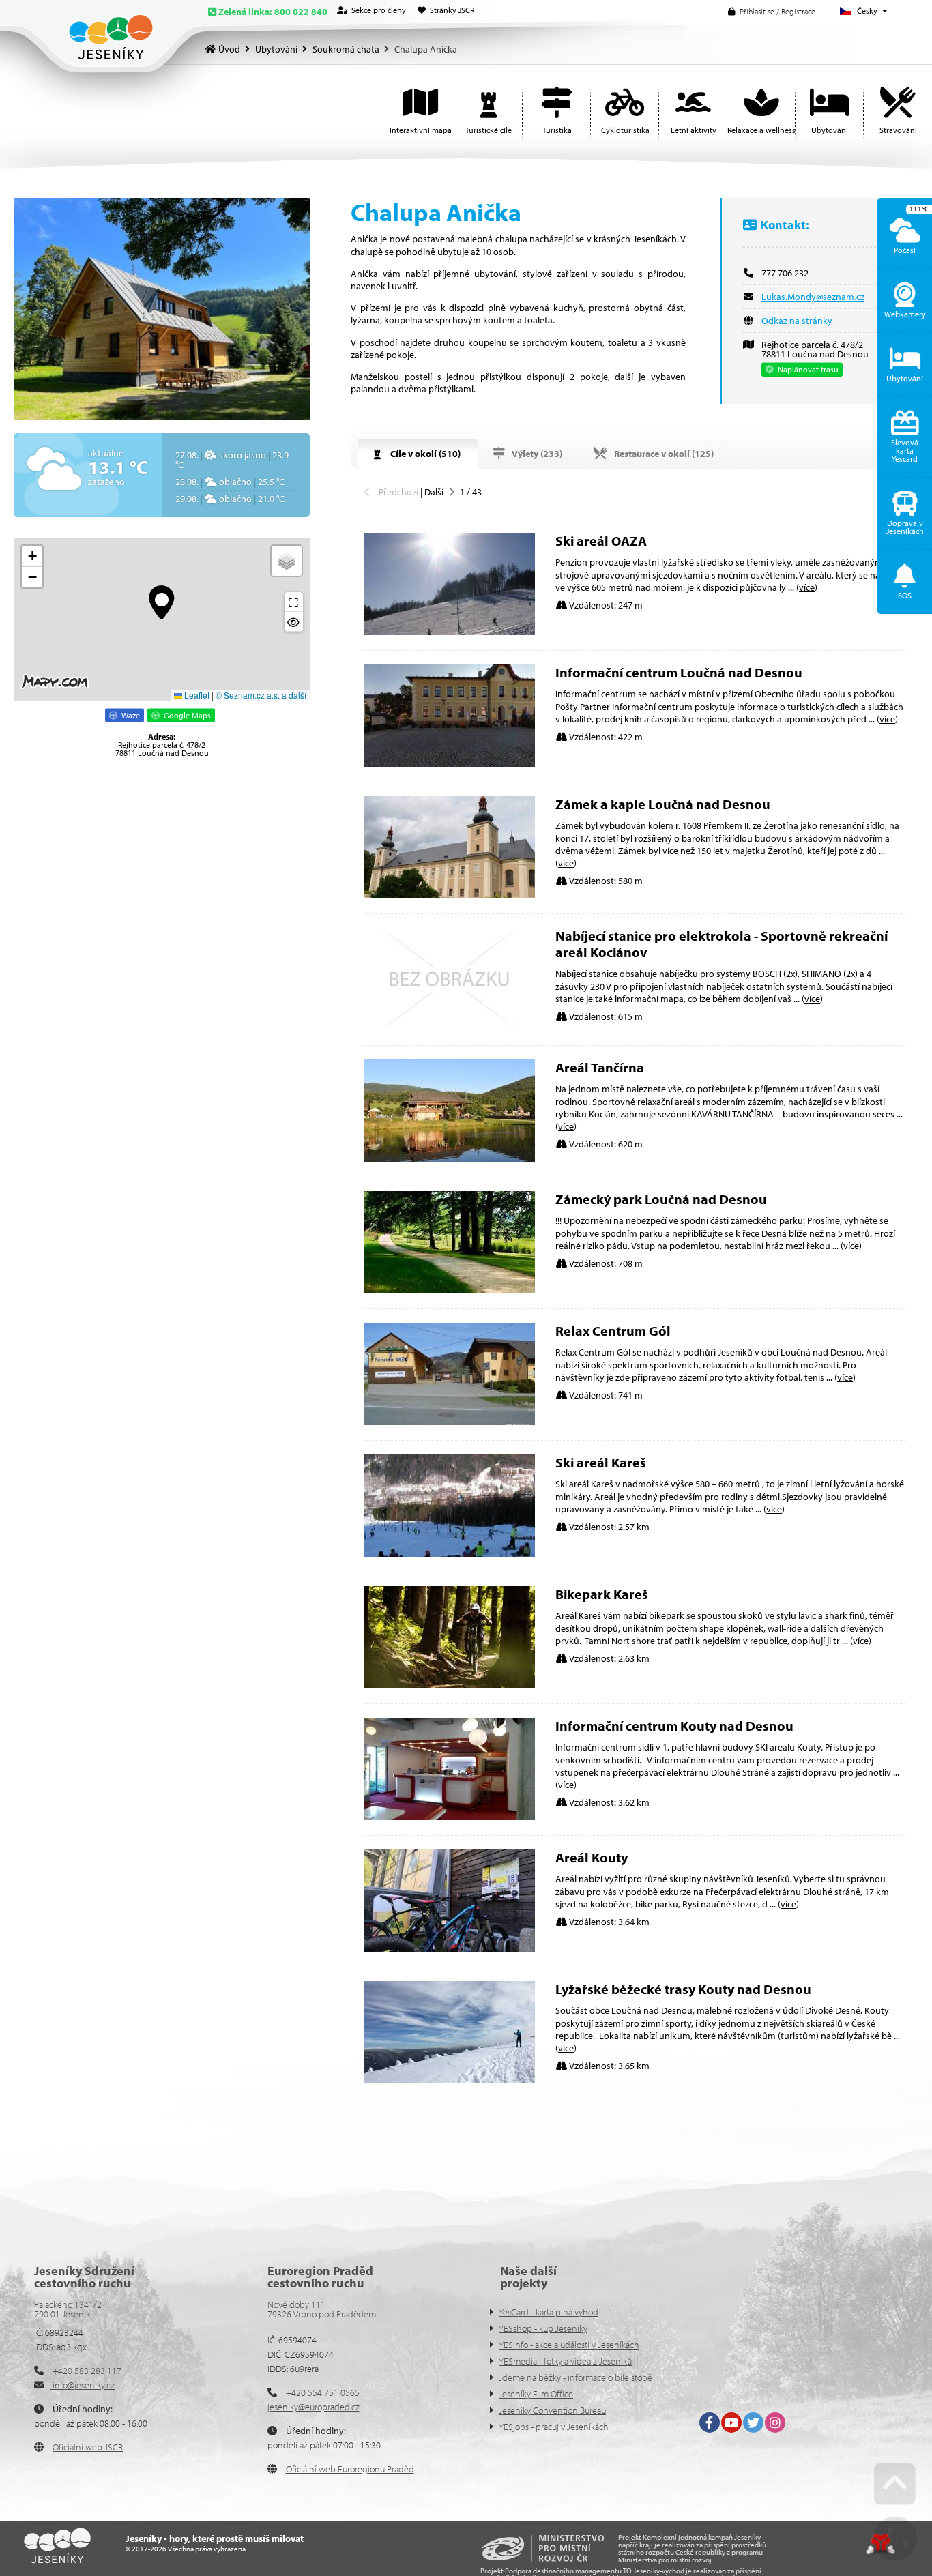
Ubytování (276, 49)
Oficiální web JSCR (88, 2447)
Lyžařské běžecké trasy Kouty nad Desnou (683, 1989)
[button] (772, 11)
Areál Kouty (592, 1857)
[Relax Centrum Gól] (450, 1422)
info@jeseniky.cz (83, 2385)
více (807, 587)
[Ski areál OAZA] (450, 632)
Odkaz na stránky (797, 321)
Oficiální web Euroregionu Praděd (350, 2469)
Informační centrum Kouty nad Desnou (674, 1726)
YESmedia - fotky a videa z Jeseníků (565, 2361)
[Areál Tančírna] (450, 1158)
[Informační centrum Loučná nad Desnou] (450, 763)
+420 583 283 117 (87, 2371)
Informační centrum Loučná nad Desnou (679, 672)
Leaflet (196, 695)
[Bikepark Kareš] (450, 1685)
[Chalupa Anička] (162, 309)
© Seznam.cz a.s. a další (261, 695)
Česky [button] (867, 11)
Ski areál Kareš (601, 1462)
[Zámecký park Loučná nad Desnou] (450, 1290)
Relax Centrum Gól (613, 1331)
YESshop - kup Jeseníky (543, 2328)
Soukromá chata (346, 49)
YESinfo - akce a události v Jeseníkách (569, 2345)
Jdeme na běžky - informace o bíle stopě (576, 2377)
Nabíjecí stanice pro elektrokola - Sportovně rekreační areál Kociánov (722, 944)
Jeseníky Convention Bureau (552, 2410)
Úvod (111, 37)
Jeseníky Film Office (536, 2394)
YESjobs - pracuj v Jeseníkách (554, 2427)
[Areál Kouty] (450, 1948)
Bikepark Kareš (602, 1594)
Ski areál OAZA (601, 541)
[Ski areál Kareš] (450, 1553)
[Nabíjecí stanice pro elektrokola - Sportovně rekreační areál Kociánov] (450, 1027)
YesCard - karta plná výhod (549, 2312)
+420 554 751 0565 (323, 2392)
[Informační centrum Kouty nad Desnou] (450, 1817)
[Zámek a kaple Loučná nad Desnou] (450, 895)
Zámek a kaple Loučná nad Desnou (663, 804)
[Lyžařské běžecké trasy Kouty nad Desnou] (450, 2080)
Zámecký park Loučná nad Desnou (661, 1199)
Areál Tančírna (600, 1067)
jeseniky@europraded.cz (314, 2407)
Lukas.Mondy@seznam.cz (813, 297)
